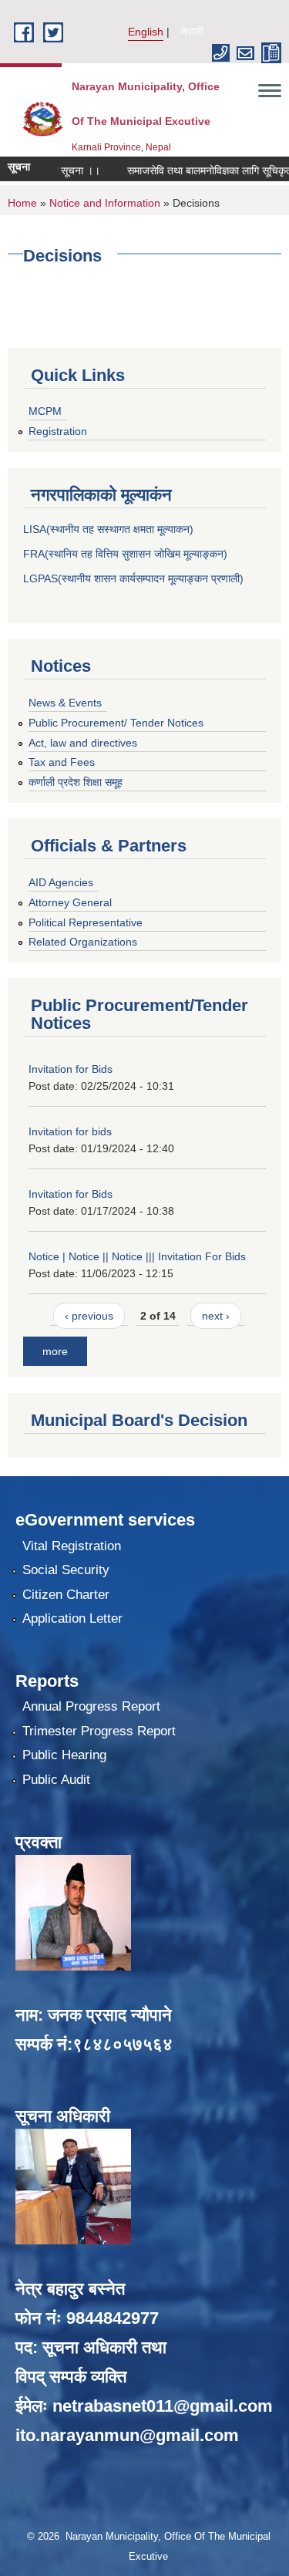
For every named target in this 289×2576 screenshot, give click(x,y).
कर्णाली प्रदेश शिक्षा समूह (76, 782)
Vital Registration (72, 1546)
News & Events (65, 703)
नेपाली (192, 32)
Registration (58, 431)
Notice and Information (105, 203)
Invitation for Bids (71, 1069)
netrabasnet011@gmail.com (163, 2406)
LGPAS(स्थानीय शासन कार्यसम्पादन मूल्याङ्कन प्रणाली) (133, 578)
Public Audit (56, 1780)
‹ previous (89, 1316)
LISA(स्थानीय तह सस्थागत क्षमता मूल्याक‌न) (108, 529)
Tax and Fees (62, 762)
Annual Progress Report (91, 1706)
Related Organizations (83, 942)
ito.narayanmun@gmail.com (127, 2435)
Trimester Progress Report (99, 1731)
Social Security (66, 1570)
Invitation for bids (70, 1131)
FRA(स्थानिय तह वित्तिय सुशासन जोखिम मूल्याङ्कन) (125, 554)
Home (22, 203)
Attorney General (70, 902)
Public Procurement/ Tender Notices (116, 723)
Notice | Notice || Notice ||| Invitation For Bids (137, 1256)
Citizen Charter (66, 1595)
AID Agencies (61, 882)
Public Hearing (64, 1755)
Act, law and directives (83, 743)
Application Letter (72, 1618)
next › (216, 1316)
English (146, 32)
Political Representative (86, 922)
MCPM (45, 411)
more (55, 1351)
